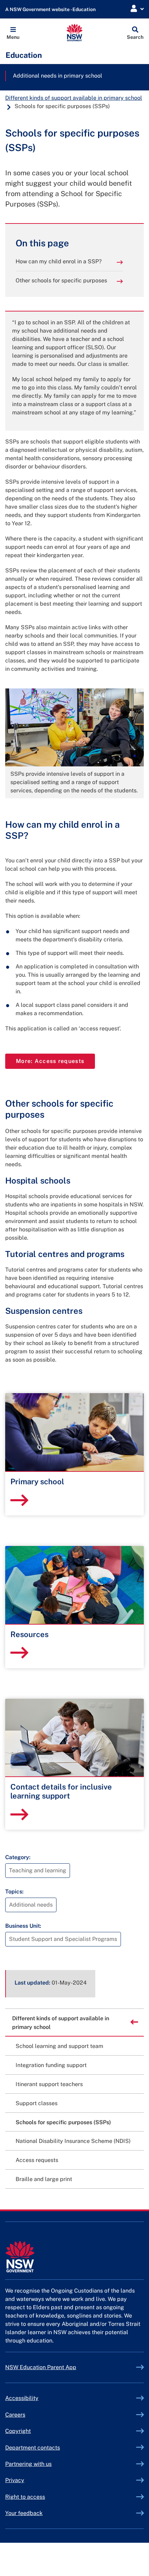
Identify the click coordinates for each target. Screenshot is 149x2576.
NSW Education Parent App (41, 2367)
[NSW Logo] (75, 33)
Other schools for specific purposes (61, 280)
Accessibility (22, 2398)
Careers (15, 2415)
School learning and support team (59, 2046)
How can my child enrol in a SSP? (59, 261)
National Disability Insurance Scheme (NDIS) (73, 2141)
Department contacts (33, 2448)
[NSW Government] (74, 2257)
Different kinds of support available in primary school (74, 98)
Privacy (15, 2480)
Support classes (37, 2103)
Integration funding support (51, 2065)
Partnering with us (28, 2464)
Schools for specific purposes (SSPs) (63, 2122)
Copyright (18, 2431)
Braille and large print (44, 2179)
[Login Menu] (137, 9)
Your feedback (24, 2513)
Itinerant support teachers (49, 2084)
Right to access (25, 2497)
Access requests (37, 2160)
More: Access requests (55, 1061)
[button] (13, 33)
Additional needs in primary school (58, 76)
